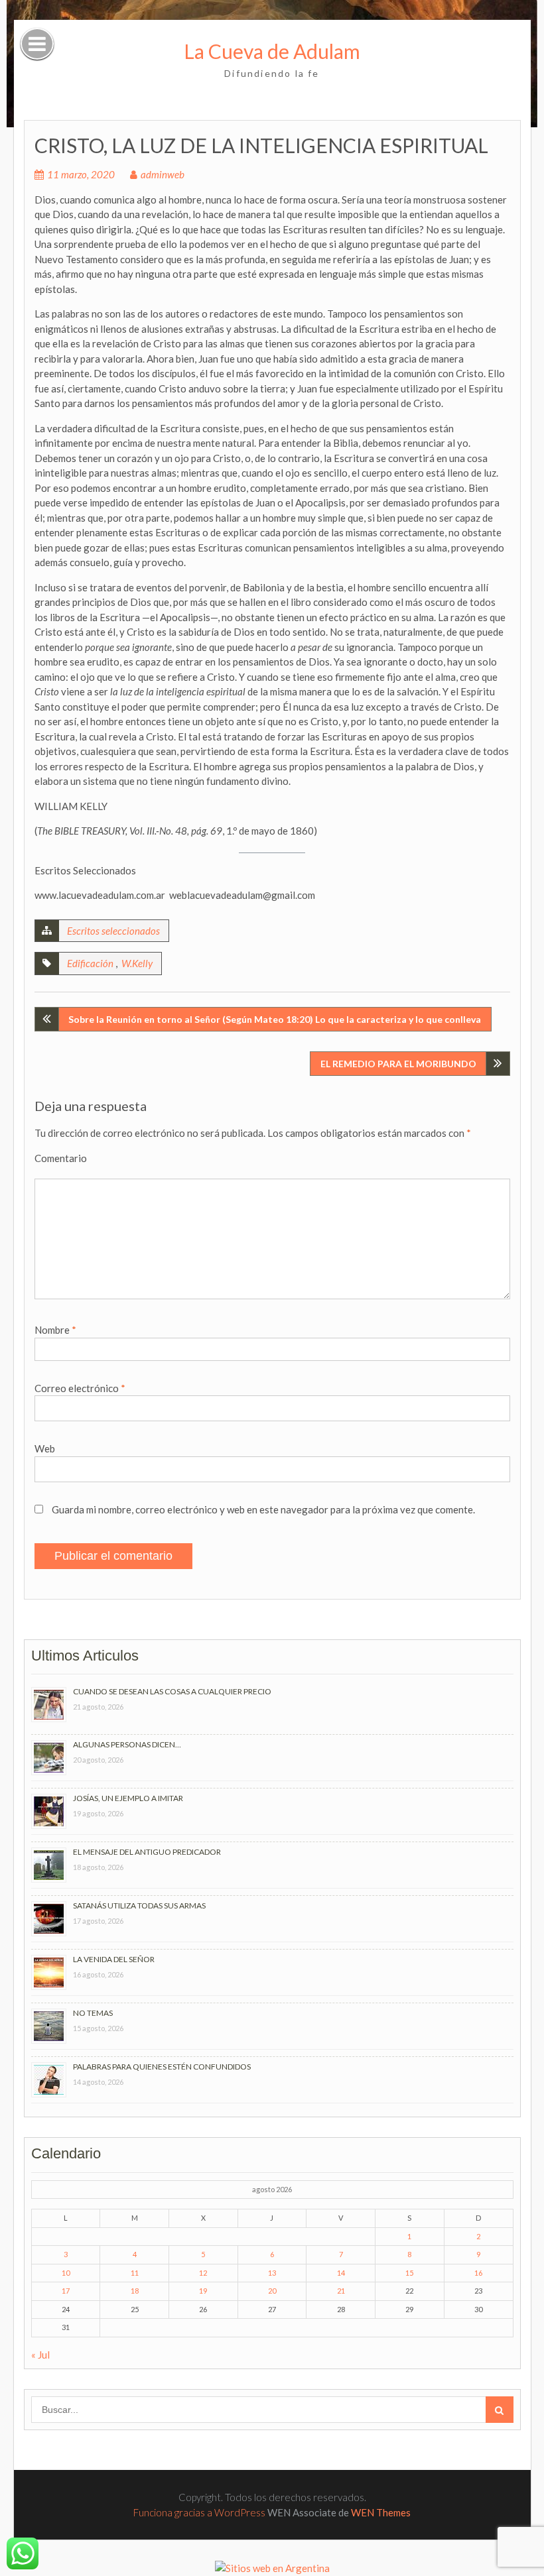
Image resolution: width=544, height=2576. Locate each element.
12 (203, 2273)
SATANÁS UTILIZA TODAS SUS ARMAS (139, 1905)
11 (135, 2273)
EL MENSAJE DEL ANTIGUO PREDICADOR (147, 1852)
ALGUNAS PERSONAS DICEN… (127, 1744)
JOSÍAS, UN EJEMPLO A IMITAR (128, 1798)
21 (341, 2291)
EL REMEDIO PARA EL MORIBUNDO (398, 1064)
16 (478, 2273)
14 (341, 2273)
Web (45, 1448)
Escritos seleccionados (113, 931)
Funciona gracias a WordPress (199, 2512)
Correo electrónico (80, 1388)
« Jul (40, 2355)
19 (203, 2291)
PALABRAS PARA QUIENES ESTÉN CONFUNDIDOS (162, 2067)
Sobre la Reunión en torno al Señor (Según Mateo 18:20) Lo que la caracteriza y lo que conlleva (275, 1019)
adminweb (163, 174)
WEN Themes (381, 2512)
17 (66, 2291)
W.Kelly (137, 963)
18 (135, 2291)
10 (66, 2273)
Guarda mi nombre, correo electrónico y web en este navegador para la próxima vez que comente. (263, 1509)
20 (272, 2291)
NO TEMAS (93, 2013)
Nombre (55, 1330)
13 (272, 2273)
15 (409, 2273)
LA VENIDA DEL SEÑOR (114, 1959)
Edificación (90, 963)
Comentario (61, 1158)
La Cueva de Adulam (272, 51)
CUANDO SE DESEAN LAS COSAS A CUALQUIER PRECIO (172, 1691)
